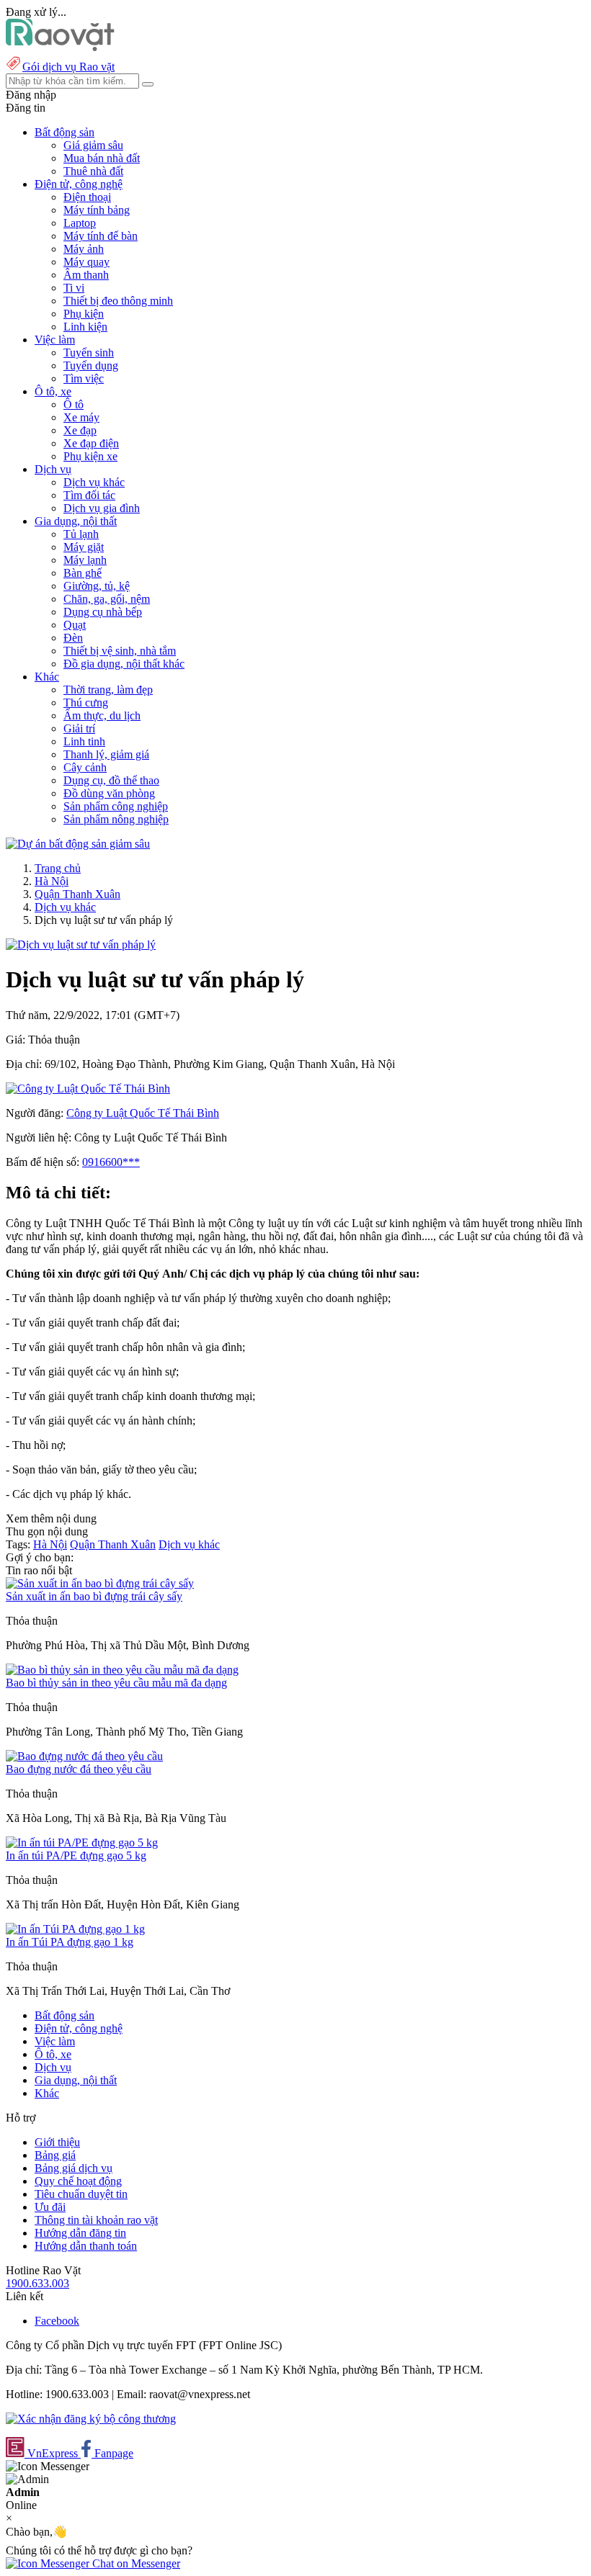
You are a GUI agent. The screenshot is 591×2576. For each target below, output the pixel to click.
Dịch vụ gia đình (102, 508)
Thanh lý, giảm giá (106, 754)
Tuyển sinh (89, 353)
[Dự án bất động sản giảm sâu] (78, 844)
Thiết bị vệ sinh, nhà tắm (120, 651)
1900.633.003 (37, 2283)
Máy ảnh (84, 249)
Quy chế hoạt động (78, 2181)
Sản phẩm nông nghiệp (116, 819)
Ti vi (74, 288)
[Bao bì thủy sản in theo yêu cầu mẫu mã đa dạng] (122, 1670)
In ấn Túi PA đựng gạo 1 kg (70, 1942)
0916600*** (111, 1162)
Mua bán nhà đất (102, 158)
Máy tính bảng (97, 210)
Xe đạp (80, 430)
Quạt (75, 625)
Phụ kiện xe (90, 456)
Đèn (73, 638)
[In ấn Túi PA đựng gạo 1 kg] (75, 1929)
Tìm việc (84, 378)
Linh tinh (84, 741)
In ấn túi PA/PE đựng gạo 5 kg (76, 1855)
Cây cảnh (85, 767)
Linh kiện (85, 327)
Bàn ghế (83, 573)
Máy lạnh (85, 560)
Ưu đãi (50, 2207)
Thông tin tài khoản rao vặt (96, 2220)
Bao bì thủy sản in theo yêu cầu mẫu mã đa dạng (116, 1683)
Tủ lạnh (81, 534)
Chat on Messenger (135, 2563)
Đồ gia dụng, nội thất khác (124, 664)
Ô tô (74, 404)
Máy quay (86, 262)
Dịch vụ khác (94, 482)
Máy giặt (84, 547)
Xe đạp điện (91, 443)
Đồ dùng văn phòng (109, 793)
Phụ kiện (84, 314)
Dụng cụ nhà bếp (103, 612)
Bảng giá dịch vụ (74, 2168)
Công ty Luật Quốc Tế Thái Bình (143, 1113)
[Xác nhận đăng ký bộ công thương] (91, 2419)
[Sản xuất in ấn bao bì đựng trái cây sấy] (100, 1583)
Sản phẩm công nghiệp (116, 806)
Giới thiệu (57, 2142)
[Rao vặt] (60, 47)
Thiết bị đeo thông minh (118, 301)
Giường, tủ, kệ (97, 586)
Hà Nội (52, 881)
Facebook (57, 2321)
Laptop (80, 223)
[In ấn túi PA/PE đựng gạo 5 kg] (82, 1843)
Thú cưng (86, 703)
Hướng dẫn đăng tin (80, 2233)
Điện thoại (87, 197)
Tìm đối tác (89, 495)
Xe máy (81, 417)
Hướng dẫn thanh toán (86, 2246)
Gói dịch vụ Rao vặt (68, 67)
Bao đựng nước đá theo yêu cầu (79, 1769)
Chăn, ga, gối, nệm (107, 599)
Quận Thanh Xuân (77, 894)
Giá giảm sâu (93, 145)
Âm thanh (86, 275)
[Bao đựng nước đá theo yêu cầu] (84, 1756)
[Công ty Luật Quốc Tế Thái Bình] (88, 1089)
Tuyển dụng (91, 365)
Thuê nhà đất (93, 171)
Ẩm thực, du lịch (102, 715)
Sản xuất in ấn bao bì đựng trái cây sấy (94, 1596)
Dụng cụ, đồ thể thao (111, 780)
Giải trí (79, 728)
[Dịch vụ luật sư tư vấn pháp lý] (81, 944)
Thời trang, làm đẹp (108, 690)
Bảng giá (55, 2155)
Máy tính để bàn (101, 236)
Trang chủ (58, 868)
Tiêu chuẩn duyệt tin (81, 2194)
